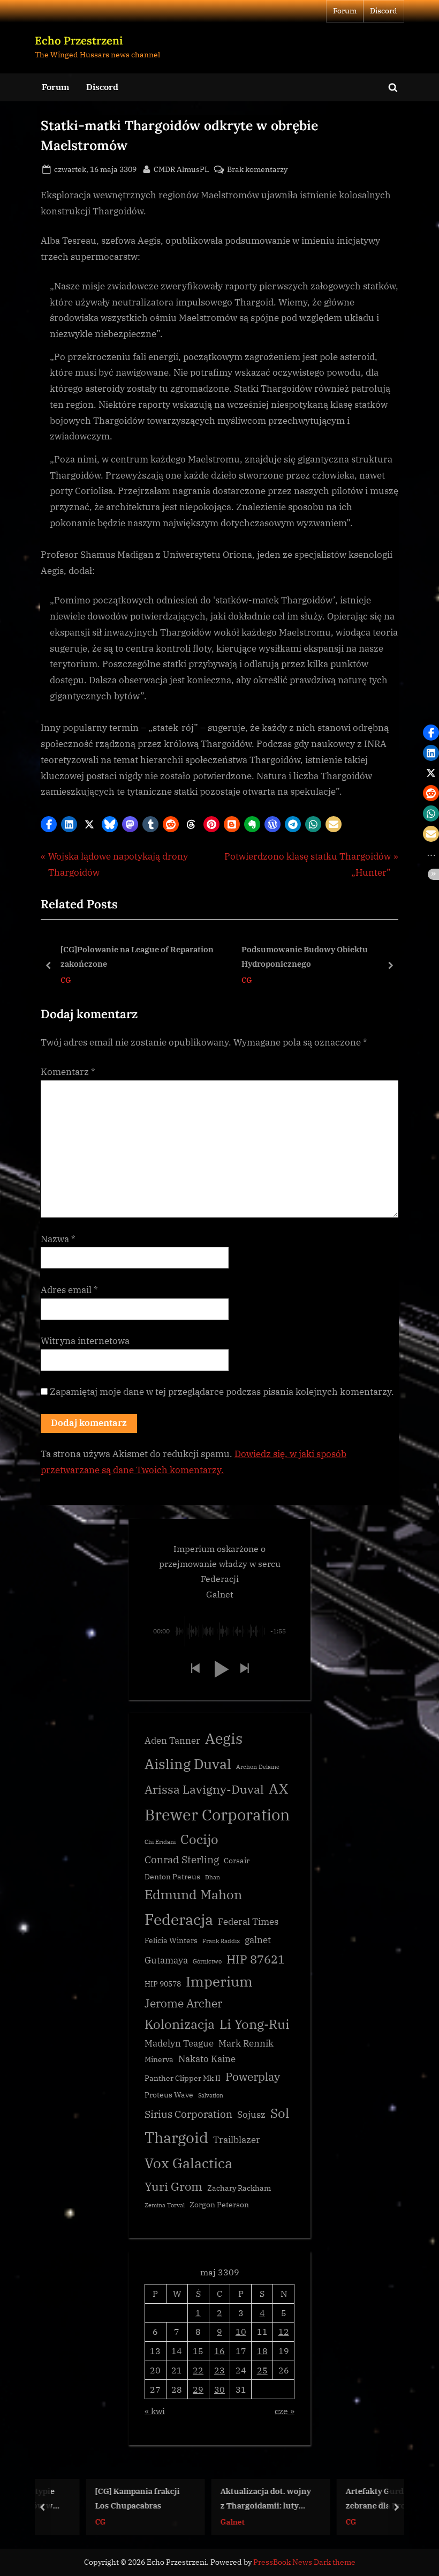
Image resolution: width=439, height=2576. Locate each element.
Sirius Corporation (188, 2114)
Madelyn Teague (179, 2043)
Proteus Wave (169, 2095)
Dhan (213, 1877)
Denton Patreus (172, 1877)
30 (219, 2389)
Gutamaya (166, 1960)
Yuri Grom (173, 2186)
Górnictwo (207, 1961)
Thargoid (176, 2137)
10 (241, 2331)
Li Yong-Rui (255, 2024)
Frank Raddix (221, 1941)
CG (66, 980)
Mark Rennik (246, 2043)
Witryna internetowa (85, 1341)
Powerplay (253, 2077)
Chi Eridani (160, 1842)
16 (219, 2351)
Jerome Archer (183, 2003)
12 (284, 2331)
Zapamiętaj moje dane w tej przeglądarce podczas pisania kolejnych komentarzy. (222, 1392)
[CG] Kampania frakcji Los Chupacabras (102, 2498)
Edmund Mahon (193, 1895)
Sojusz (251, 2115)
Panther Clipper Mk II (183, 2078)
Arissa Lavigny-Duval (204, 1789)
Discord (384, 11)
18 (262, 2351)
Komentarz (68, 1072)
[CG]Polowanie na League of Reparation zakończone (137, 956)
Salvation (211, 2095)
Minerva (159, 2059)
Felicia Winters (171, 1940)
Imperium (219, 1981)
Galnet (197, 2521)
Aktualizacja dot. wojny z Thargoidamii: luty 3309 (230, 2499)
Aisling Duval (188, 1764)
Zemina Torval (165, 2205)
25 (262, 2370)
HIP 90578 (163, 1984)
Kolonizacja (180, 2024)
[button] (49, 824)
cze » (285, 2411)
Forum (345, 11)
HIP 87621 (256, 1959)
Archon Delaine (258, 1767)
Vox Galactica (188, 2163)
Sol (280, 2113)
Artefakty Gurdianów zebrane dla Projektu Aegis (351, 2499)
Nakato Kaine (207, 2059)
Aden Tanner (172, 1741)
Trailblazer (237, 2140)
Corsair (237, 1861)
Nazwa (58, 1239)
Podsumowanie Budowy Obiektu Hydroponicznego (305, 956)
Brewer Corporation (217, 1815)
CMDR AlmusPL (181, 169)
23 (219, 2370)
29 (198, 2389)
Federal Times (248, 1922)
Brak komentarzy (257, 170)
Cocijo (199, 1839)
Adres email (69, 1290)
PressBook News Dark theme (304, 2562)
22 (198, 2370)
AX (278, 1788)
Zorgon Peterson (219, 2205)
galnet (258, 1940)
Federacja (179, 1919)
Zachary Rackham (239, 2188)
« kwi (155, 2411)
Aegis (224, 1738)
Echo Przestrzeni (79, 40)
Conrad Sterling (182, 1860)
